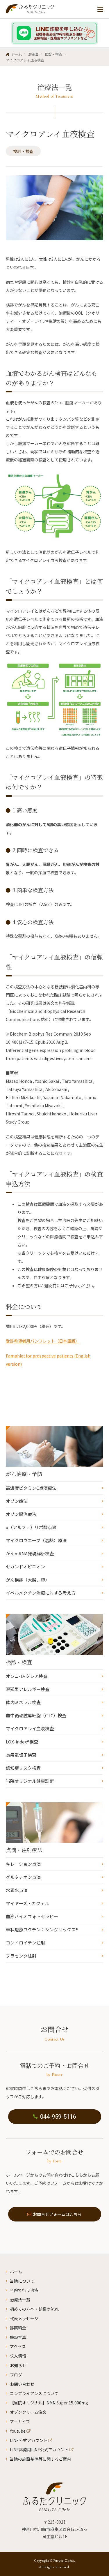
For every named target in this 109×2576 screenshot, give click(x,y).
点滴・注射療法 (24, 1850)
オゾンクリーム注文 (28, 2412)
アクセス (18, 2346)
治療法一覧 (20, 2300)
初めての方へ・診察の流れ (34, 2309)
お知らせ (18, 2365)
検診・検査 (23, 151)
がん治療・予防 (24, 1474)
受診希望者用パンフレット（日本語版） (43, 1341)
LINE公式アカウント (29, 2440)
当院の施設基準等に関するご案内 (40, 2459)
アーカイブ (20, 2422)
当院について (22, 2281)
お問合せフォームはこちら (57, 2214)
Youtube (18, 2431)
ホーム (16, 2272)
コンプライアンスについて (34, 2393)
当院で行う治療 (24, 2290)
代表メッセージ (24, 2318)
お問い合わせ (22, 2384)
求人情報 (18, 2356)
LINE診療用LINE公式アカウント (39, 2450)
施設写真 (18, 2337)
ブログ (16, 2375)
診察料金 (18, 2328)
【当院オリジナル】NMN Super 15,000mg (49, 2403)
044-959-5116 (58, 2117)
